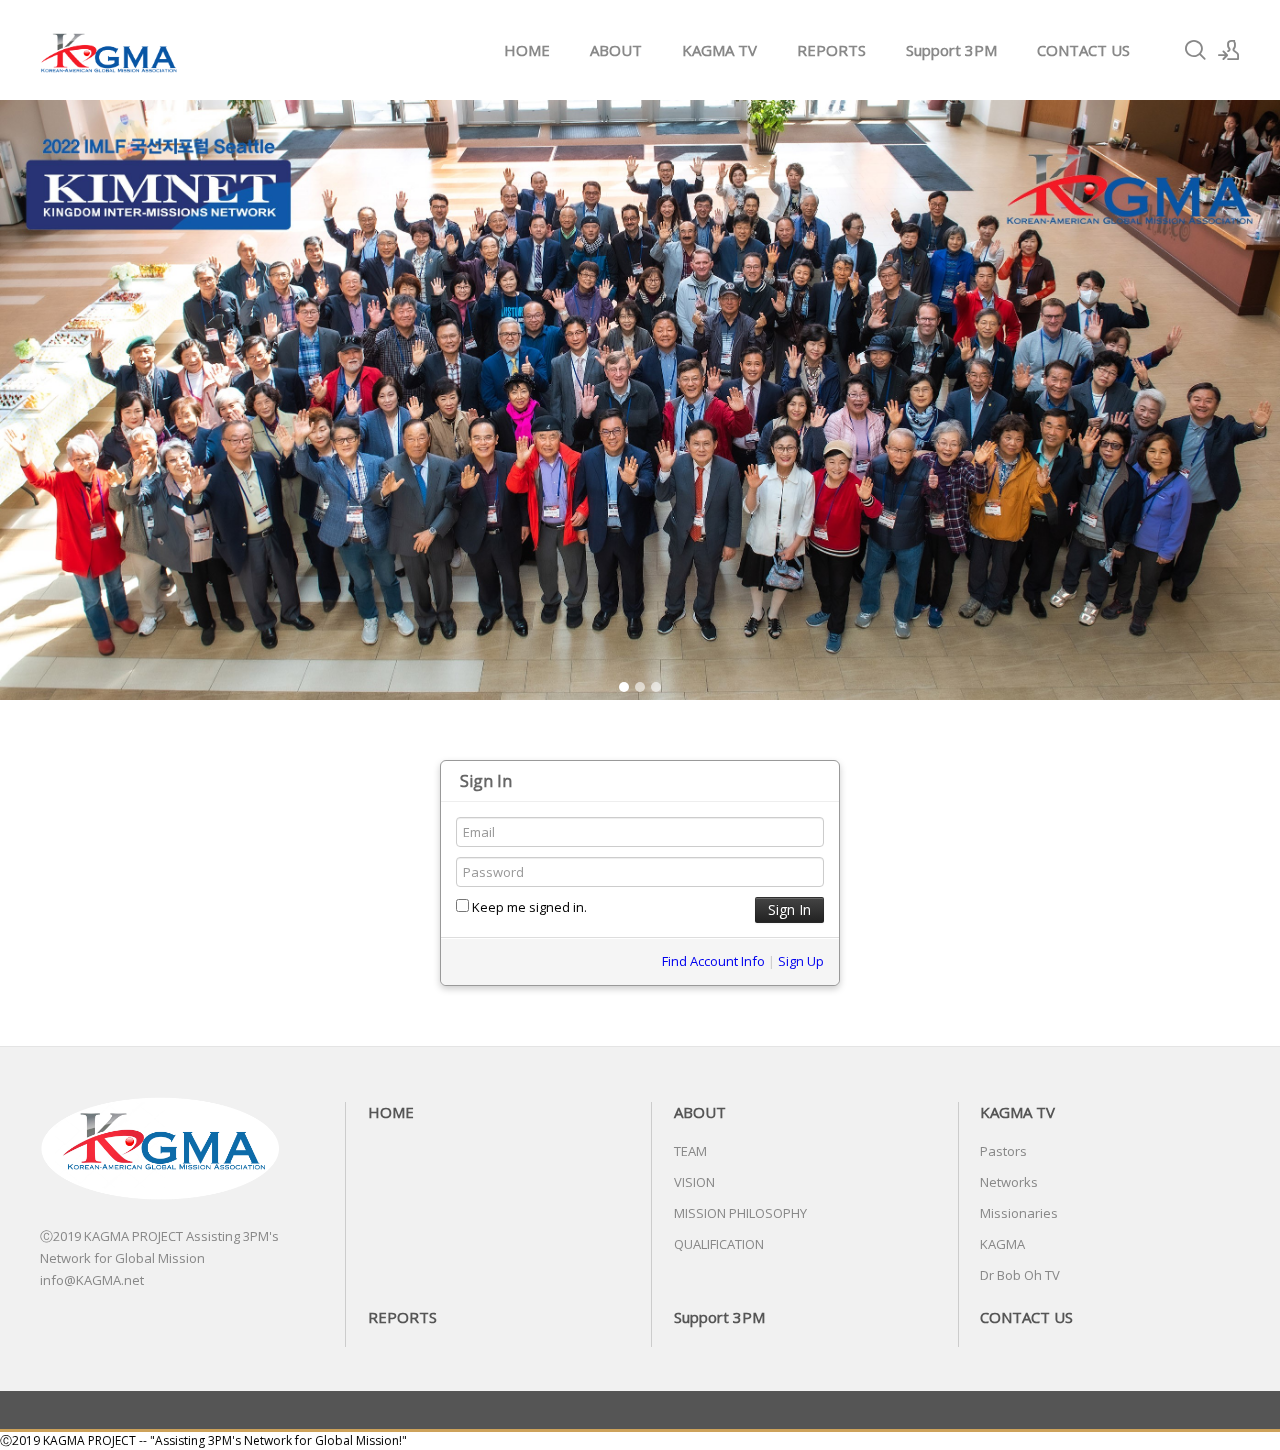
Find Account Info (713, 961)
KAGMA (1002, 1244)
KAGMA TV (719, 50)
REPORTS (831, 50)
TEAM (690, 1151)
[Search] (1195, 50)
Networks (1009, 1182)
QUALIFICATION (719, 1244)
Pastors (1003, 1151)
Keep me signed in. (528, 907)
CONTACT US (1083, 50)
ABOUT (616, 50)
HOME (527, 50)
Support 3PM (951, 50)
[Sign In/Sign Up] (1229, 50)
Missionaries (1019, 1213)
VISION (694, 1182)
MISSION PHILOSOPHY (740, 1213)
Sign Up (801, 961)
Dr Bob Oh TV (1020, 1275)
